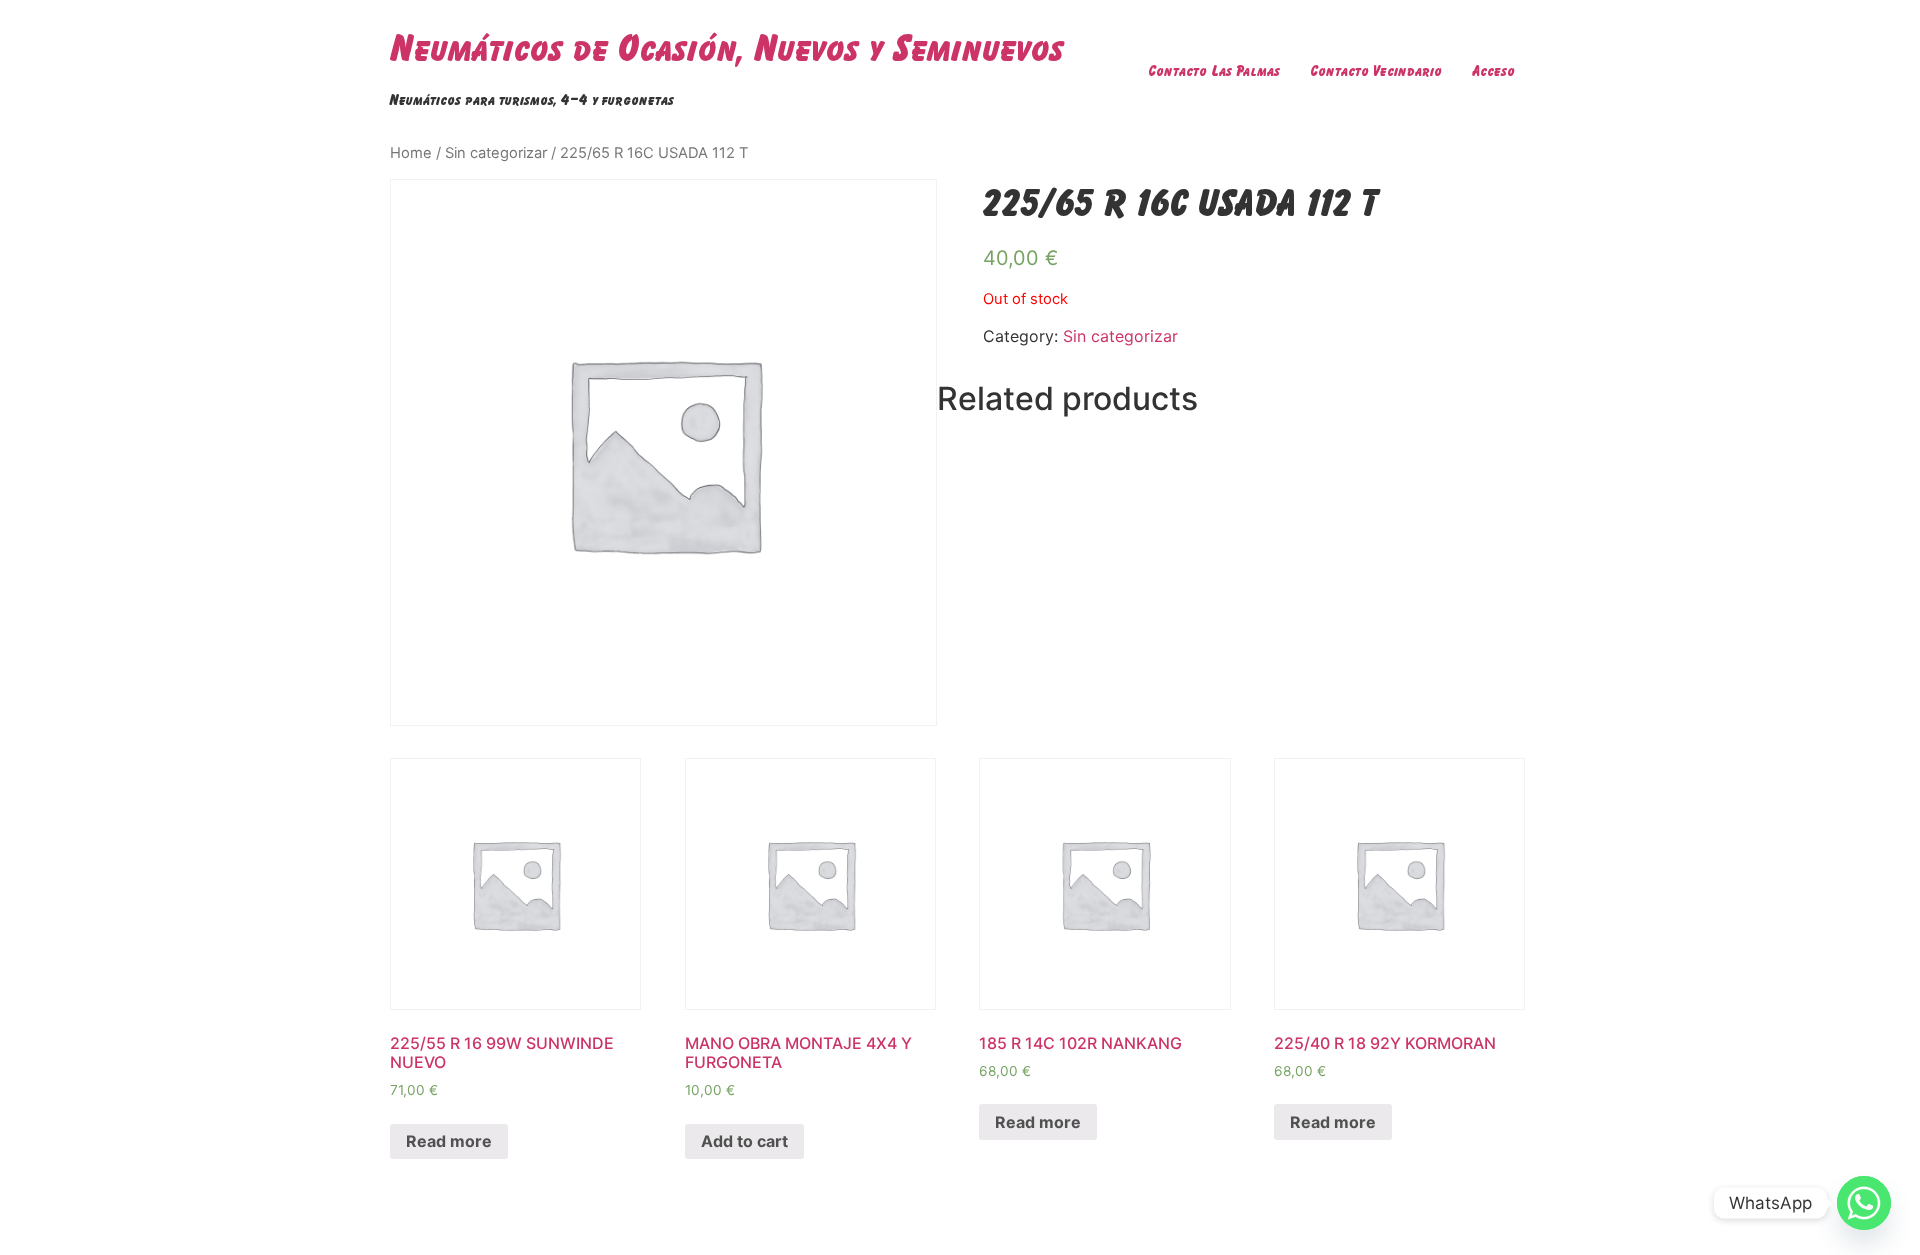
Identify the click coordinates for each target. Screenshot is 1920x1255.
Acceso (1493, 70)
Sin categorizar (496, 153)
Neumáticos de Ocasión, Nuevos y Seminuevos (727, 47)
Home (411, 153)
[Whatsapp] (1864, 1203)
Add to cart (744, 1141)
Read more (449, 1141)
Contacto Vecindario (1376, 70)
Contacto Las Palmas (1214, 70)
